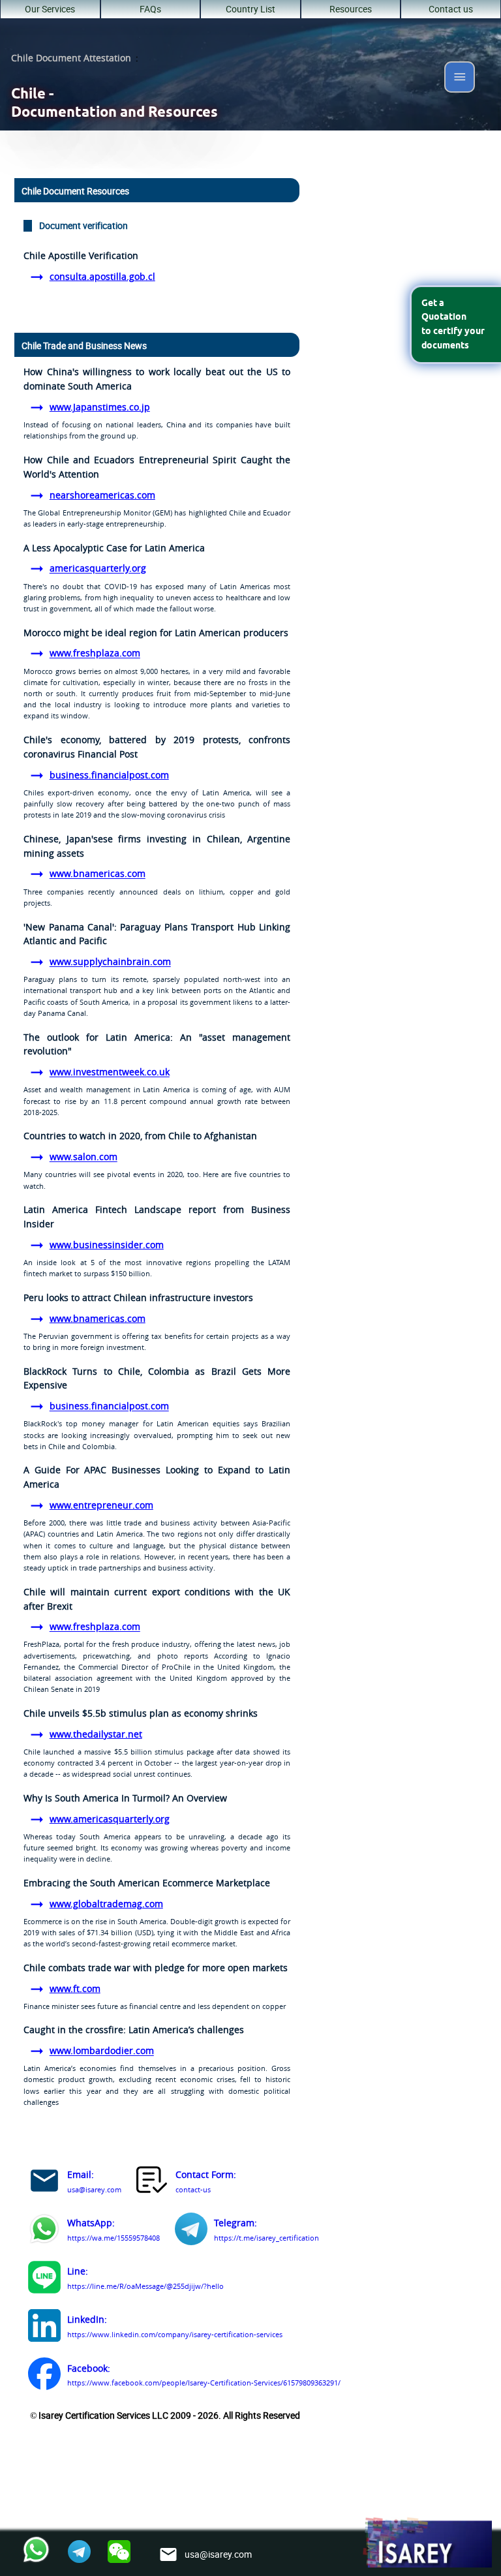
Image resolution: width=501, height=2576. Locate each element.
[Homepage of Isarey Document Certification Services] (427, 2543)
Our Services (50, 9)
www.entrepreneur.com (101, 1505)
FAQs (150, 9)
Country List (250, 9)
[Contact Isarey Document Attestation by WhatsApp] (44, 2231)
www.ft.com (75, 1989)
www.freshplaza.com (95, 654)
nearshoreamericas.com (102, 495)
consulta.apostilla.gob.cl (102, 277)
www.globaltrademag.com (106, 1904)
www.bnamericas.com (98, 874)
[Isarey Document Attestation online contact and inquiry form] (153, 2183)
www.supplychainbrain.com (110, 962)
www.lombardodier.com (102, 2051)
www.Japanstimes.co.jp (100, 407)
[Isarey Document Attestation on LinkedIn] (44, 2328)
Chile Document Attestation (71, 58)
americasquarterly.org (98, 569)
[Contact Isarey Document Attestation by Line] (44, 2279)
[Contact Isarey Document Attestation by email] (44, 2183)
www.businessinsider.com (107, 1245)
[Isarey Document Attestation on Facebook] (44, 2376)
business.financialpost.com (109, 775)
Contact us (451, 9)
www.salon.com (83, 1158)
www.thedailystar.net (96, 1734)
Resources (351, 9)
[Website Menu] (460, 79)
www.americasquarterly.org (110, 1819)
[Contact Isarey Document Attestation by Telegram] (191, 2231)
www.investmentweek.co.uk (110, 1073)
